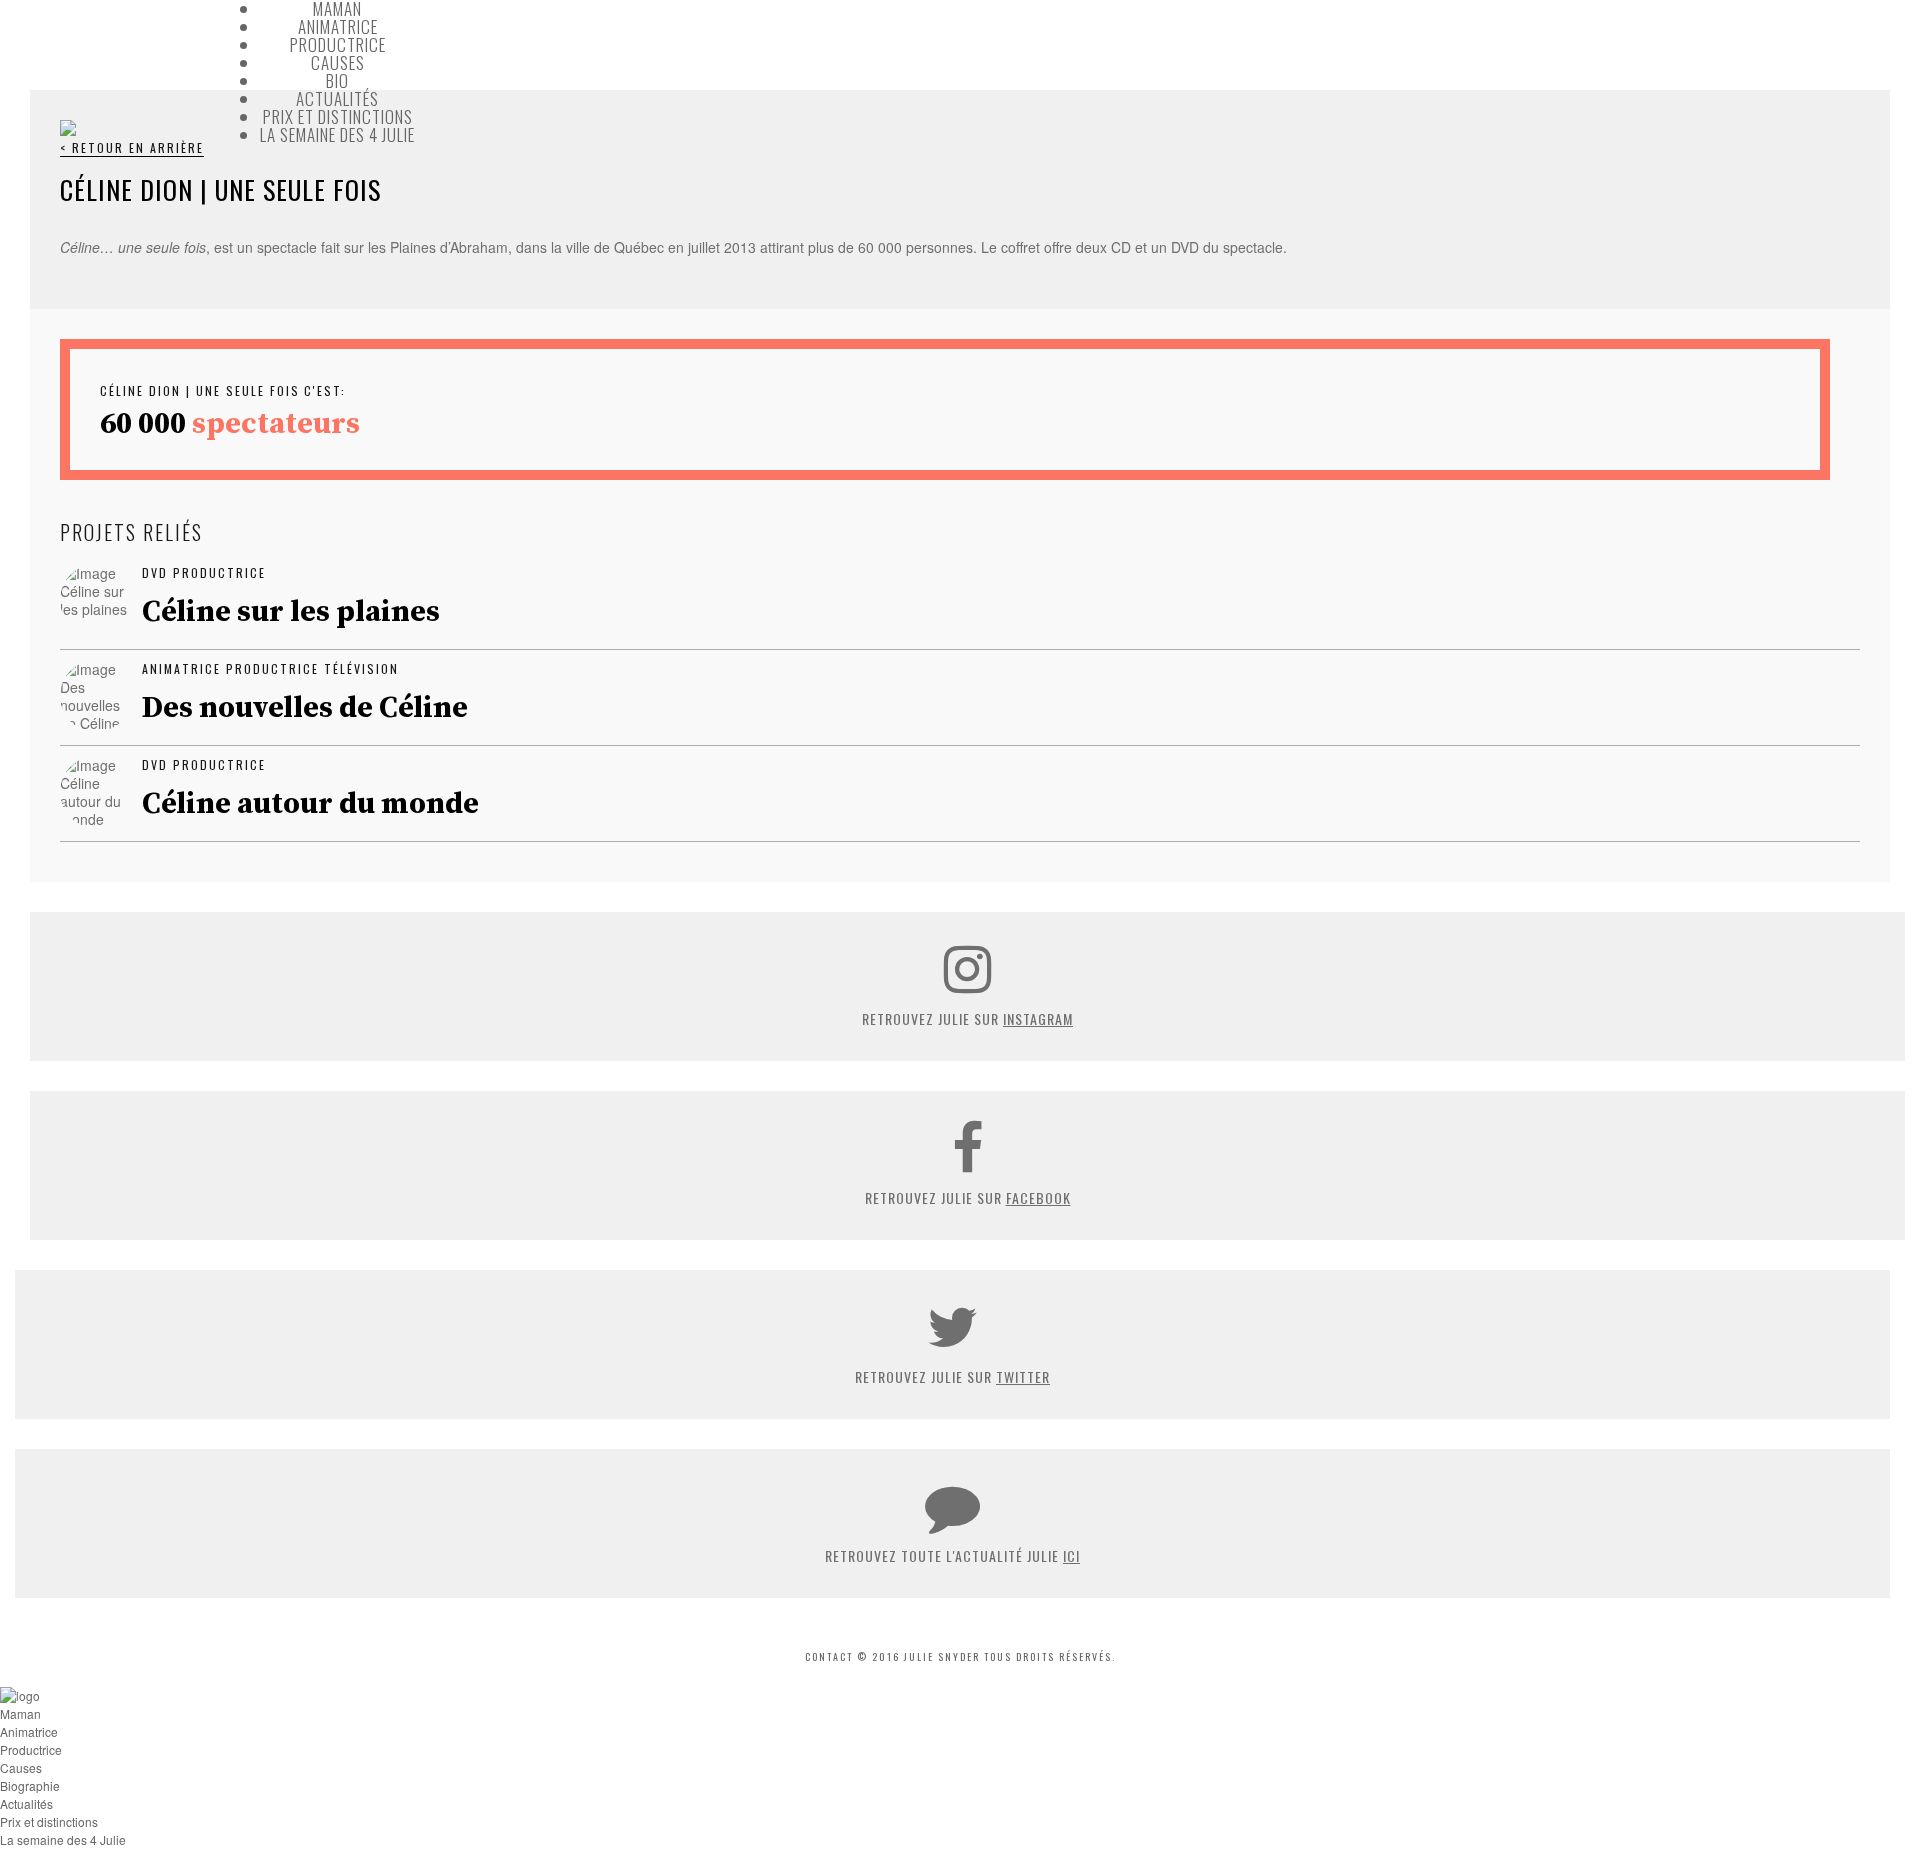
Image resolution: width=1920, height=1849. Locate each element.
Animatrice (338, 26)
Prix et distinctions (338, 116)
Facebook (1038, 1197)
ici (1071, 1555)
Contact (829, 1656)
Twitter (1023, 1376)
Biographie (30, 1785)
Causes (338, 62)
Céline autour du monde (310, 804)
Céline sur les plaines (291, 612)
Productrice (338, 44)
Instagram (1038, 1018)
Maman (20, 1713)
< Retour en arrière (132, 147)
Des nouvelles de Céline (305, 708)
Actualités (337, 98)
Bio (337, 80)
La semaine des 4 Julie (337, 134)
